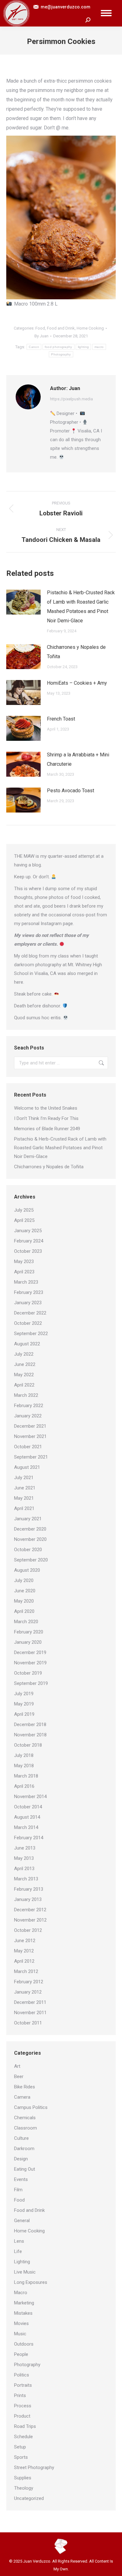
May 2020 (24, 1601)
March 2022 (26, 1395)
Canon (34, 347)
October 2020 (28, 1550)
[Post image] (23, 602)
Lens (19, 2241)
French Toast (61, 719)
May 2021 (24, 1498)
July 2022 (24, 1354)
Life (18, 2251)
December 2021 (30, 1426)
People (21, 2354)
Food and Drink (61, 328)
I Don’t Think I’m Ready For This (46, 1118)
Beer (19, 2077)
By (41, 336)
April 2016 (24, 1786)
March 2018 (26, 1776)
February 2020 (29, 1632)
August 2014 (27, 1817)
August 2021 (27, 1467)
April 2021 (24, 1508)
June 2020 (25, 1591)
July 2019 (24, 1694)
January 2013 (28, 1899)
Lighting (22, 2262)
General (22, 2221)
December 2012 (30, 1910)
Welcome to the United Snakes (46, 1108)
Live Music (25, 2272)
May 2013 (24, 1858)
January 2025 (28, 1231)
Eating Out (25, 2169)
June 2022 (25, 1364)
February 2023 (29, 1292)
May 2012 (24, 1951)
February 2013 (29, 1889)
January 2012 (28, 1992)
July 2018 (24, 1755)
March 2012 (26, 1971)
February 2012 (29, 1982)
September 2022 (31, 1334)
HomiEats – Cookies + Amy (77, 683)
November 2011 (30, 2013)
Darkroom (24, 2149)
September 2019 (31, 1683)
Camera (22, 2097)
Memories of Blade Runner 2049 (47, 1129)
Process (23, 2406)
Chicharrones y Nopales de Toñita (76, 652)
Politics (22, 2375)
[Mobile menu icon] (106, 13)
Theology (24, 2488)
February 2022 (29, 1406)
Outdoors (24, 2344)
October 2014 (28, 1807)
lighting (83, 347)
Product (22, 2416)
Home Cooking (90, 328)
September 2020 (31, 1560)
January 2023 (28, 1303)
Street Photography (34, 2467)
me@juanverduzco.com (66, 7)
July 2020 (24, 1580)
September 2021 (31, 1457)
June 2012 (25, 1941)
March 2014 (26, 1827)
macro (99, 347)
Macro (21, 2293)
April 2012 (24, 1961)
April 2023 (24, 1272)
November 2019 (30, 1663)
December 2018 (30, 1725)
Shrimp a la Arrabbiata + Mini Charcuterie (78, 759)
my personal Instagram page (43, 924)
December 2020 (30, 1529)
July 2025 (24, 1210)
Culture (21, 2138)
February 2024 (29, 1241)
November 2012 (30, 1920)
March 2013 (26, 1879)
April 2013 (24, 1869)
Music (20, 2334)
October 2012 (28, 1930)
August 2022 (27, 1344)
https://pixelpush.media (71, 399)
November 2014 (30, 1797)
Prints (20, 2395)
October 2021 (28, 1447)
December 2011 (30, 2002)
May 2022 (24, 1375)
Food (40, 328)
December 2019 (30, 1652)
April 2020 (24, 1611)
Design (21, 2159)
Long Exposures (31, 2282)
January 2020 (28, 1642)
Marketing (24, 2303)
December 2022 (30, 1313)
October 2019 (28, 1673)
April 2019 (24, 1714)
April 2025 (24, 1220)
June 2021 (25, 1488)
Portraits (23, 2385)
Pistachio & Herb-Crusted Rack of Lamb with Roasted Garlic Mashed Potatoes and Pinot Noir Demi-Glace (81, 607)
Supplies (23, 2478)
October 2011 (28, 2023)
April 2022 (24, 1385)
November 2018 (30, 1735)
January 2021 (28, 1519)
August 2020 (27, 1570)
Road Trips (25, 2426)
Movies (21, 2323)
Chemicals (25, 2118)
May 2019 (24, 1704)
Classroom (25, 2128)
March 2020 (26, 1622)
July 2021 (24, 1478)
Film (18, 2190)
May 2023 (24, 1261)
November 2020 (30, 1539)
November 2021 (30, 1436)
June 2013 (25, 1848)
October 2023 (28, 1251)
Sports (21, 2457)
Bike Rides (25, 2087)
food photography (58, 347)
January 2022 (28, 1416)
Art (17, 2066)
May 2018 (24, 1766)
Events (21, 2179)
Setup (20, 2447)
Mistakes (23, 2313)
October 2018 (28, 1745)
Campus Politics (31, 2107)
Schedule (23, 2437)
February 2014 (29, 1838)
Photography (61, 354)
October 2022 (28, 1323)
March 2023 (26, 1282)
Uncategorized (29, 2498)
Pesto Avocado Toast (71, 791)
